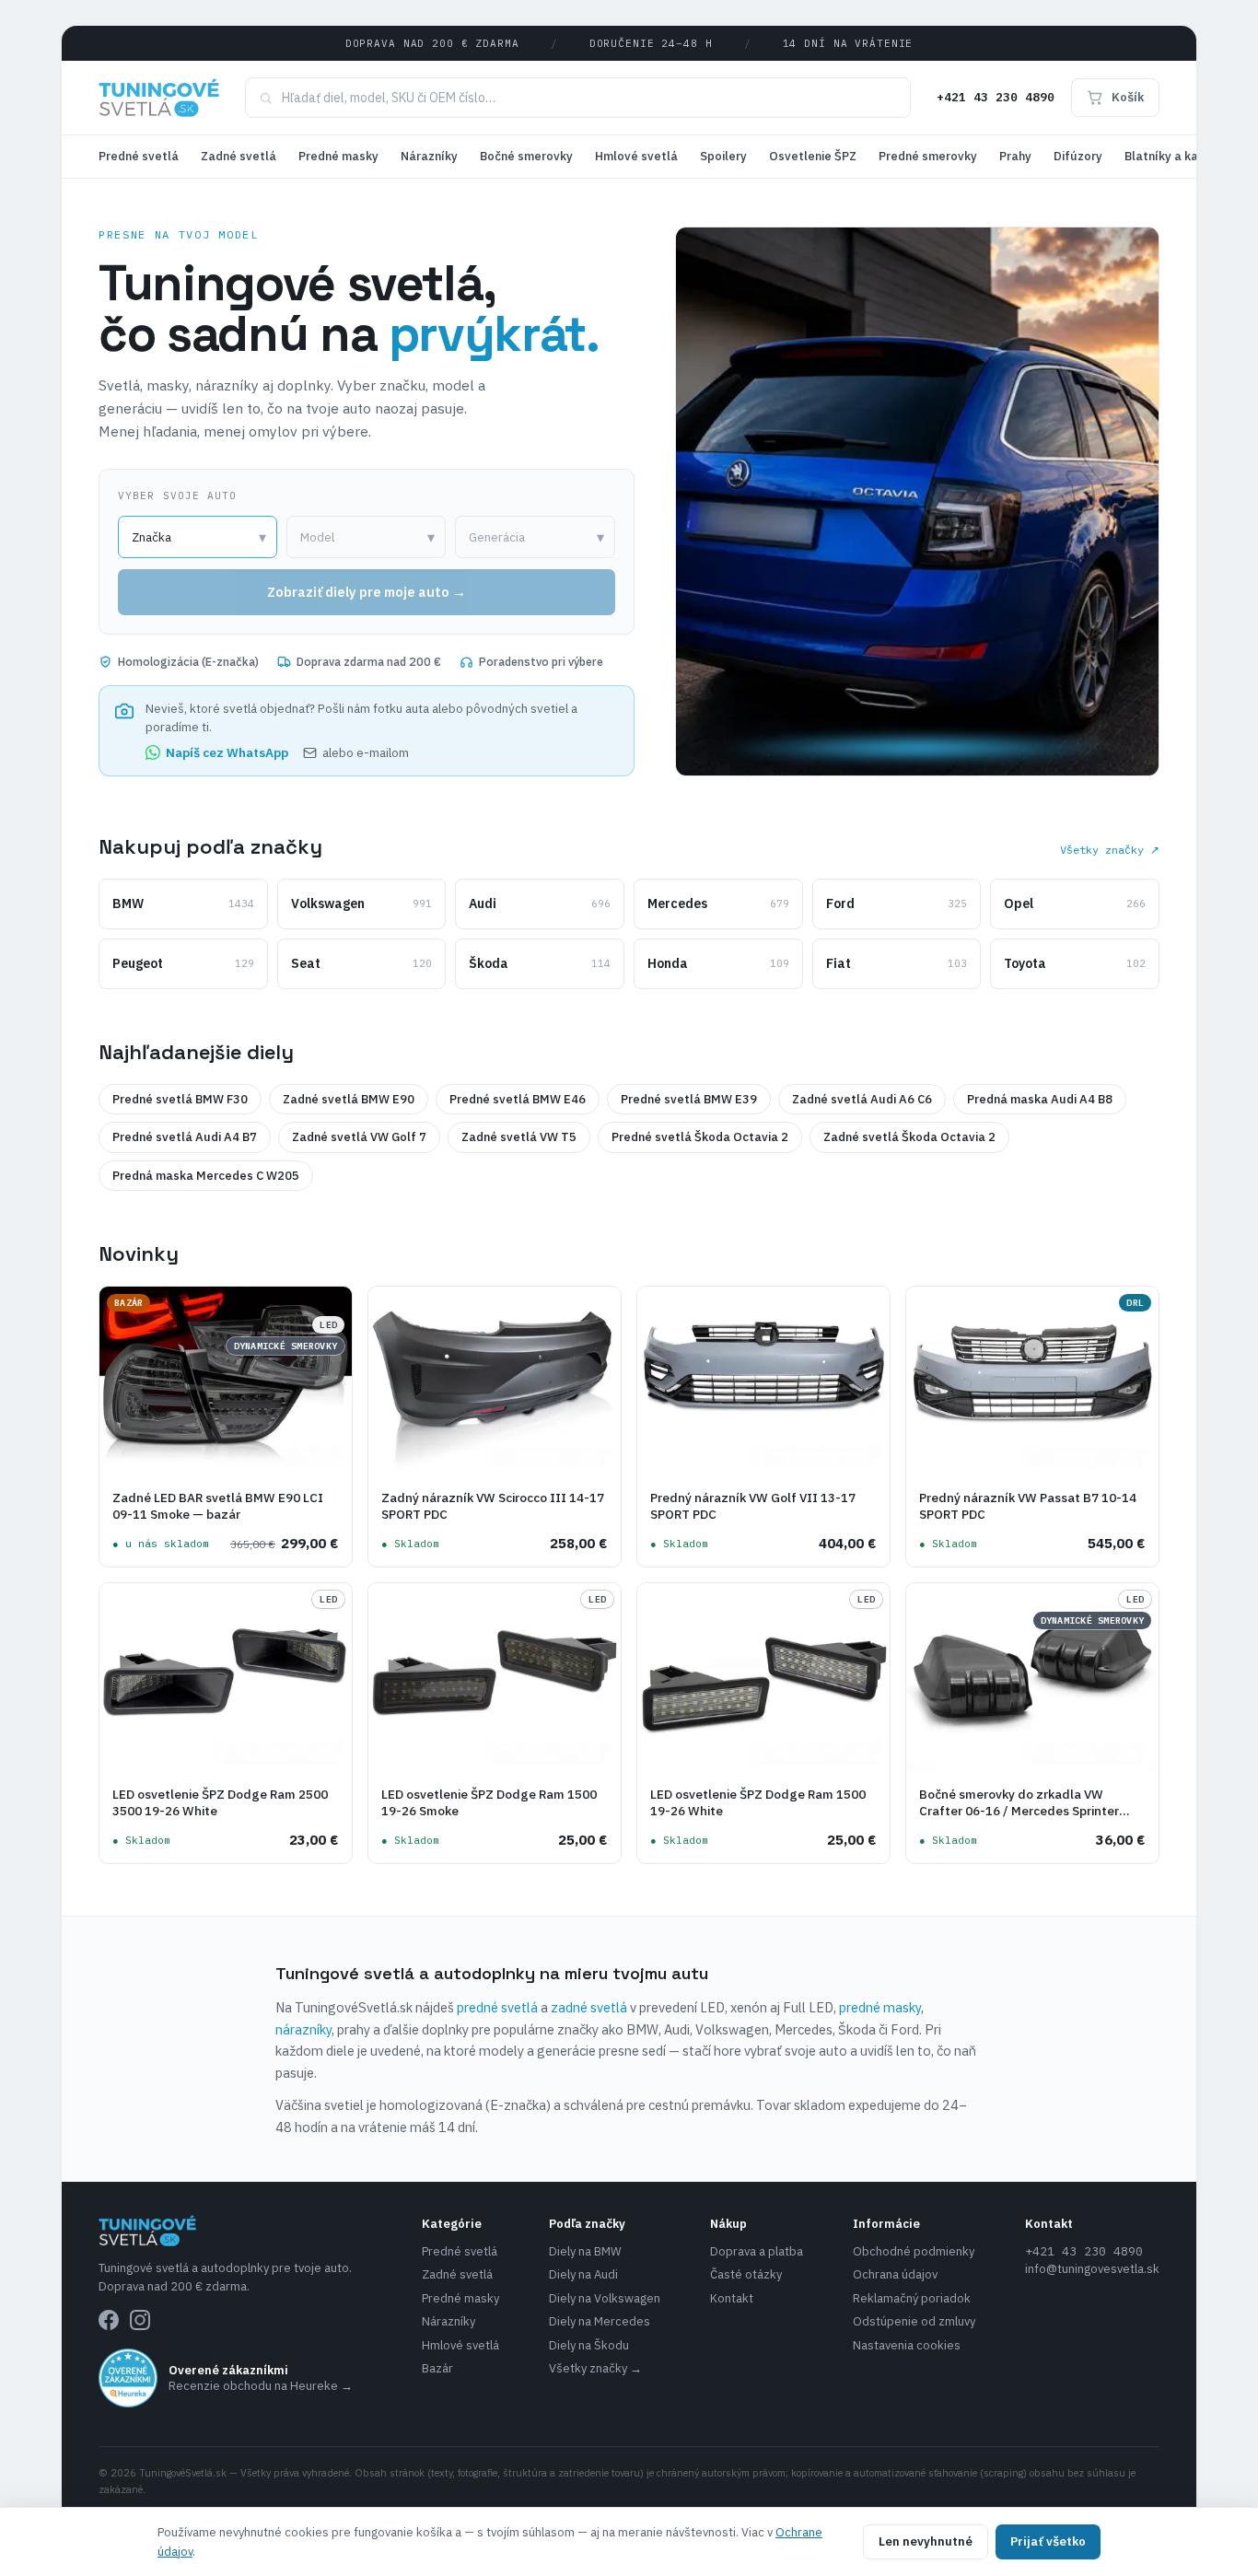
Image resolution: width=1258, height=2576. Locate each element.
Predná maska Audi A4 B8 (1040, 1099)
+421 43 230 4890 (996, 97)
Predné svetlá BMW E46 (518, 1099)
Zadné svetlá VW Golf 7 (359, 1137)
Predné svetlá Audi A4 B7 (185, 1137)
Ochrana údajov (895, 2274)
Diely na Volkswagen (605, 2298)
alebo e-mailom (366, 752)
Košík (1128, 97)
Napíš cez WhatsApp (227, 752)
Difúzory (1078, 156)
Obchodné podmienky (914, 2251)
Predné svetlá (139, 156)
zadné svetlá (589, 2007)
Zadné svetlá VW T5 (519, 1137)
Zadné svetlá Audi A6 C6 (862, 1099)
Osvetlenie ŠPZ (813, 156)
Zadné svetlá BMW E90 (349, 1099)
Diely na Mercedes (600, 2321)
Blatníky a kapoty (1175, 156)
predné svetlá (497, 2007)
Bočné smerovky (526, 156)
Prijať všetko (1048, 2541)
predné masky (880, 2007)
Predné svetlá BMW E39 (689, 1099)
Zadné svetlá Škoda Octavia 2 (909, 1137)
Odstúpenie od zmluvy (914, 2321)
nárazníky (303, 2029)
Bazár (437, 2368)
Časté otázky (746, 2274)
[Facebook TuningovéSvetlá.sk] (109, 2320)
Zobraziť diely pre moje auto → (367, 592)
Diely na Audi (583, 2274)
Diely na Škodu (589, 2345)
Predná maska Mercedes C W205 (206, 1176)
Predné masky (338, 156)
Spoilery (723, 156)
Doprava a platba (757, 2251)
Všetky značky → (595, 2368)
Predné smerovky (928, 156)
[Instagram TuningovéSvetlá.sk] (140, 2320)
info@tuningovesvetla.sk (1092, 2269)
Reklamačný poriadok (912, 2298)
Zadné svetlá (239, 156)
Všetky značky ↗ (1110, 850)
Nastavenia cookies (907, 2345)
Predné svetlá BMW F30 (180, 1099)
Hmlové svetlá (636, 156)
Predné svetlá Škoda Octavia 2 (700, 1137)
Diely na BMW (585, 2251)
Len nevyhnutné (926, 2541)
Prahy (1015, 156)
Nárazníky (429, 156)
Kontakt (732, 2298)
